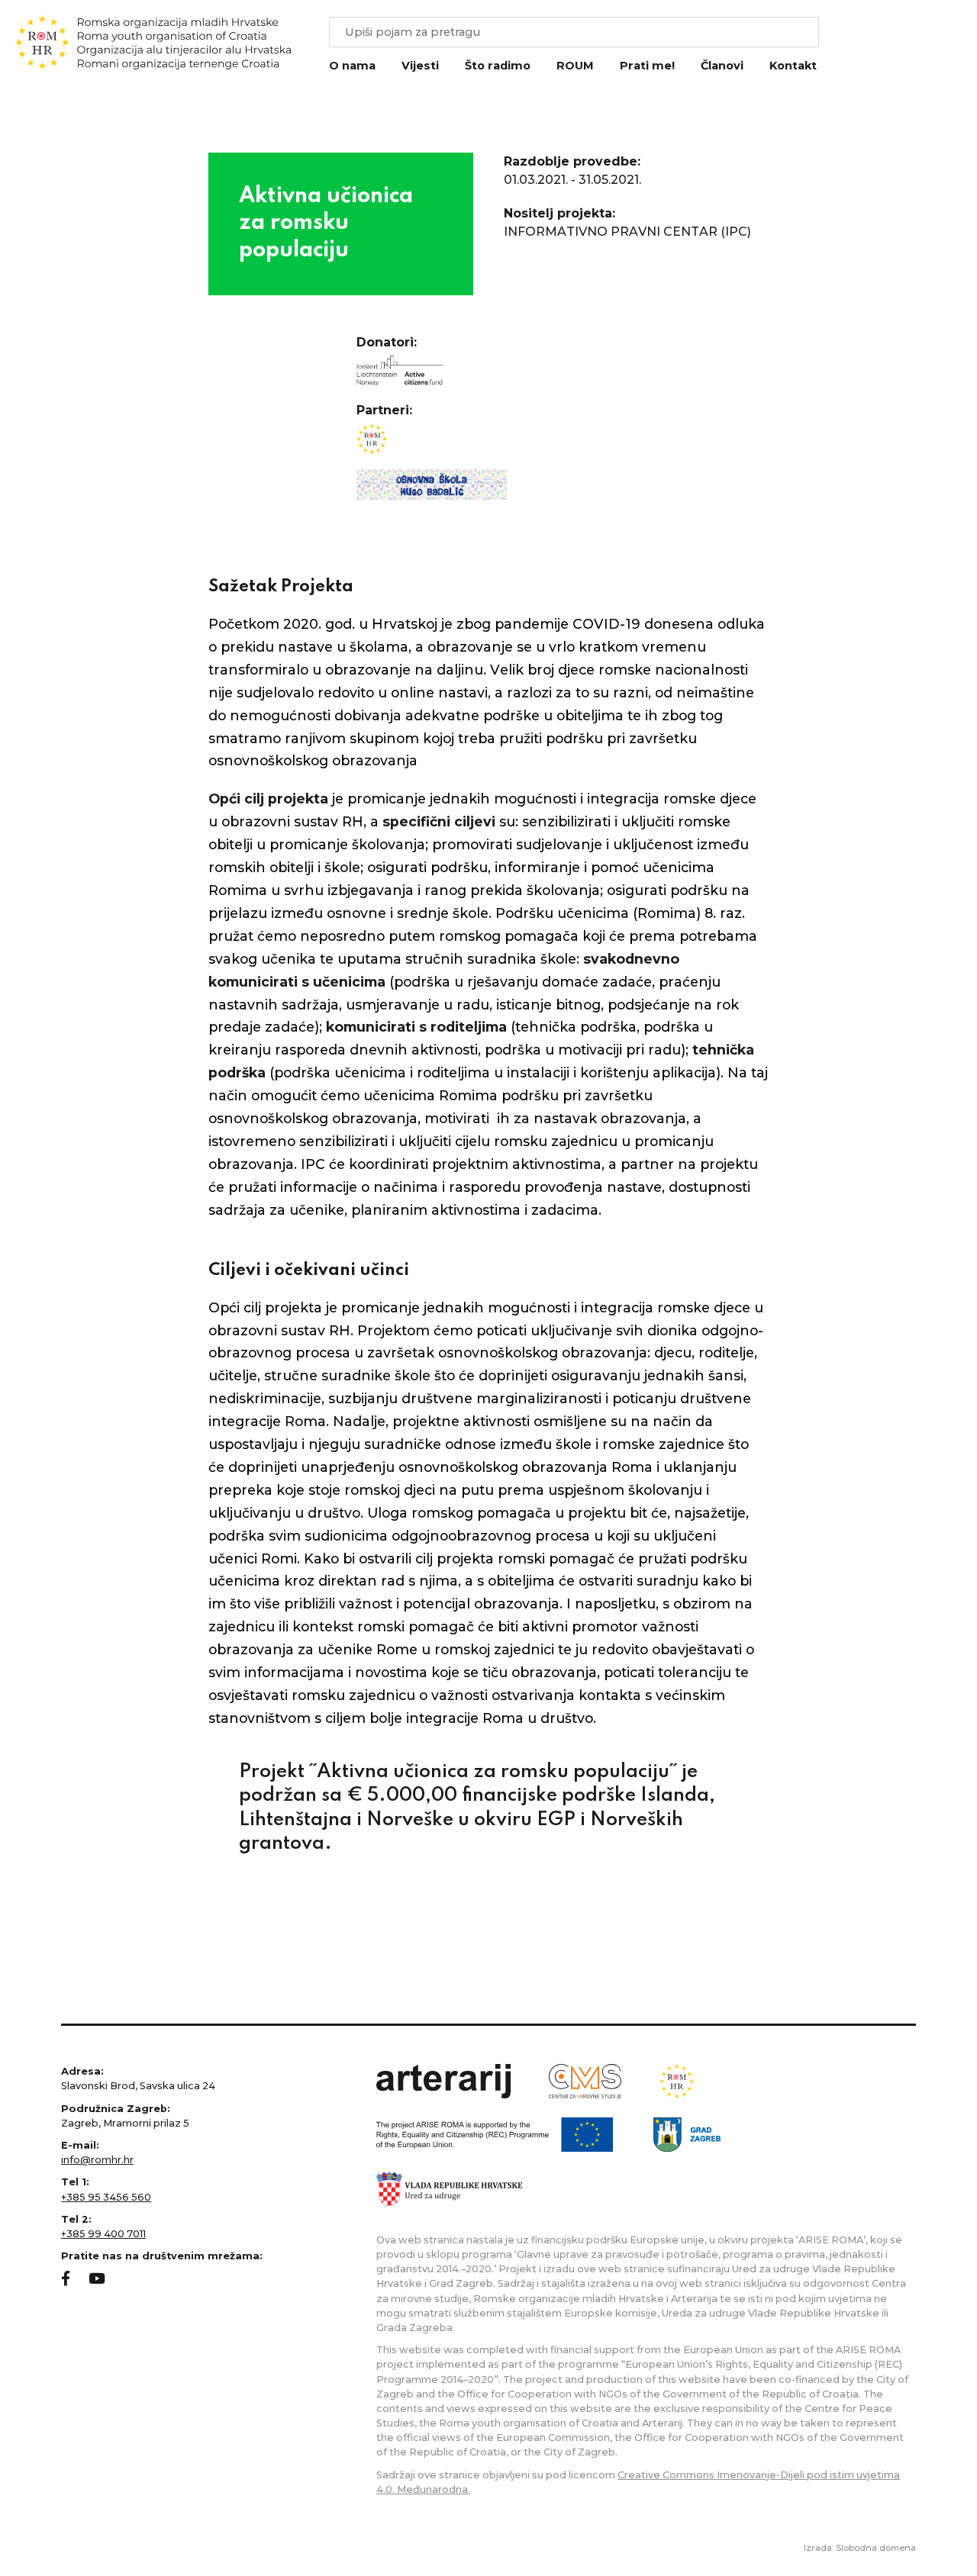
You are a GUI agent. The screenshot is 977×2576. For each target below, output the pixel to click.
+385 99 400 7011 (103, 2234)
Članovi (722, 66)
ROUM (575, 66)
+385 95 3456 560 (106, 2197)
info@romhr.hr (97, 2160)
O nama (352, 66)
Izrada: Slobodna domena (860, 2548)
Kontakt (793, 66)
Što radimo (498, 66)
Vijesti (420, 66)
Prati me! (647, 66)
